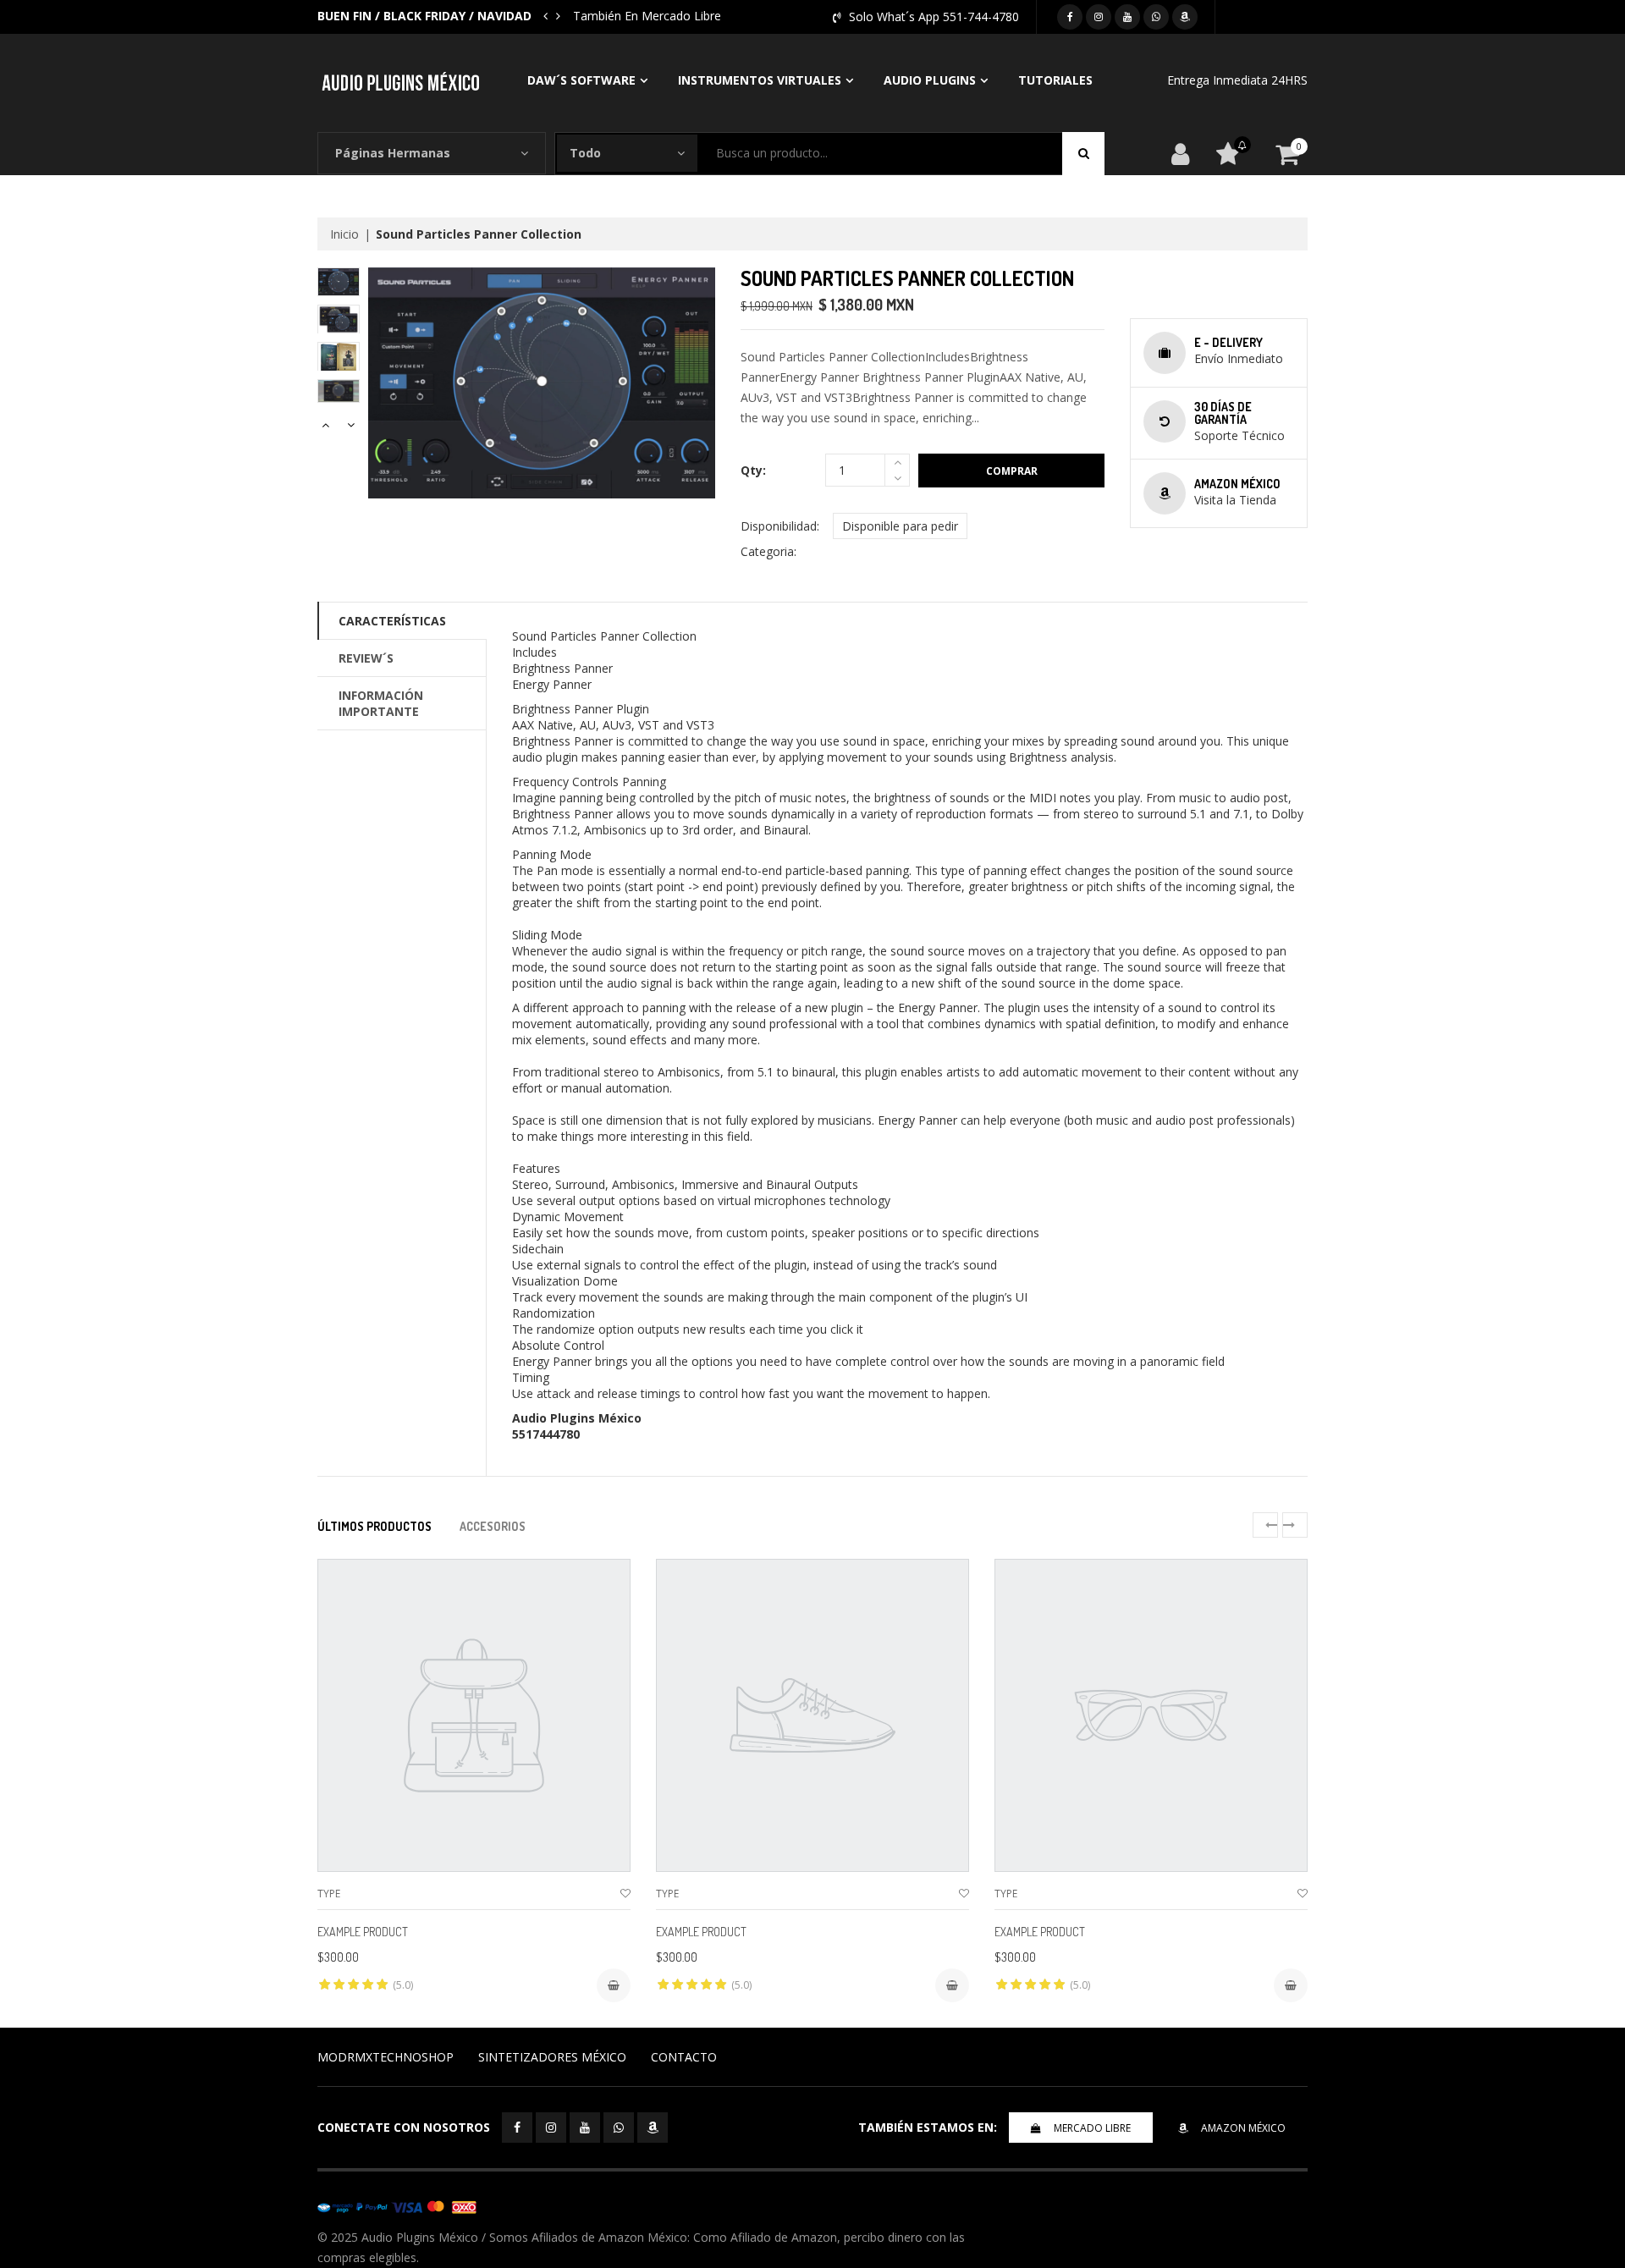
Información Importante (381, 703)
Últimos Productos (375, 1526)
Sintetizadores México (552, 2057)
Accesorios (493, 1526)
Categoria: (768, 551)
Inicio (344, 234)
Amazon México (1243, 2128)
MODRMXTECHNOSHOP (386, 2057)
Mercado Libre (1092, 2128)
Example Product (363, 1932)
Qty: (753, 470)
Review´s (366, 658)
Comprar (1012, 471)
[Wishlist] (625, 1894)
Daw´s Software (581, 80)
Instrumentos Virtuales (760, 80)
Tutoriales (1055, 80)
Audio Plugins (930, 80)
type (329, 1894)
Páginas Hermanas (393, 153)
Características (392, 621)
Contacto (684, 2057)
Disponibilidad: (780, 526)
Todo (585, 153)
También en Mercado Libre (647, 16)
